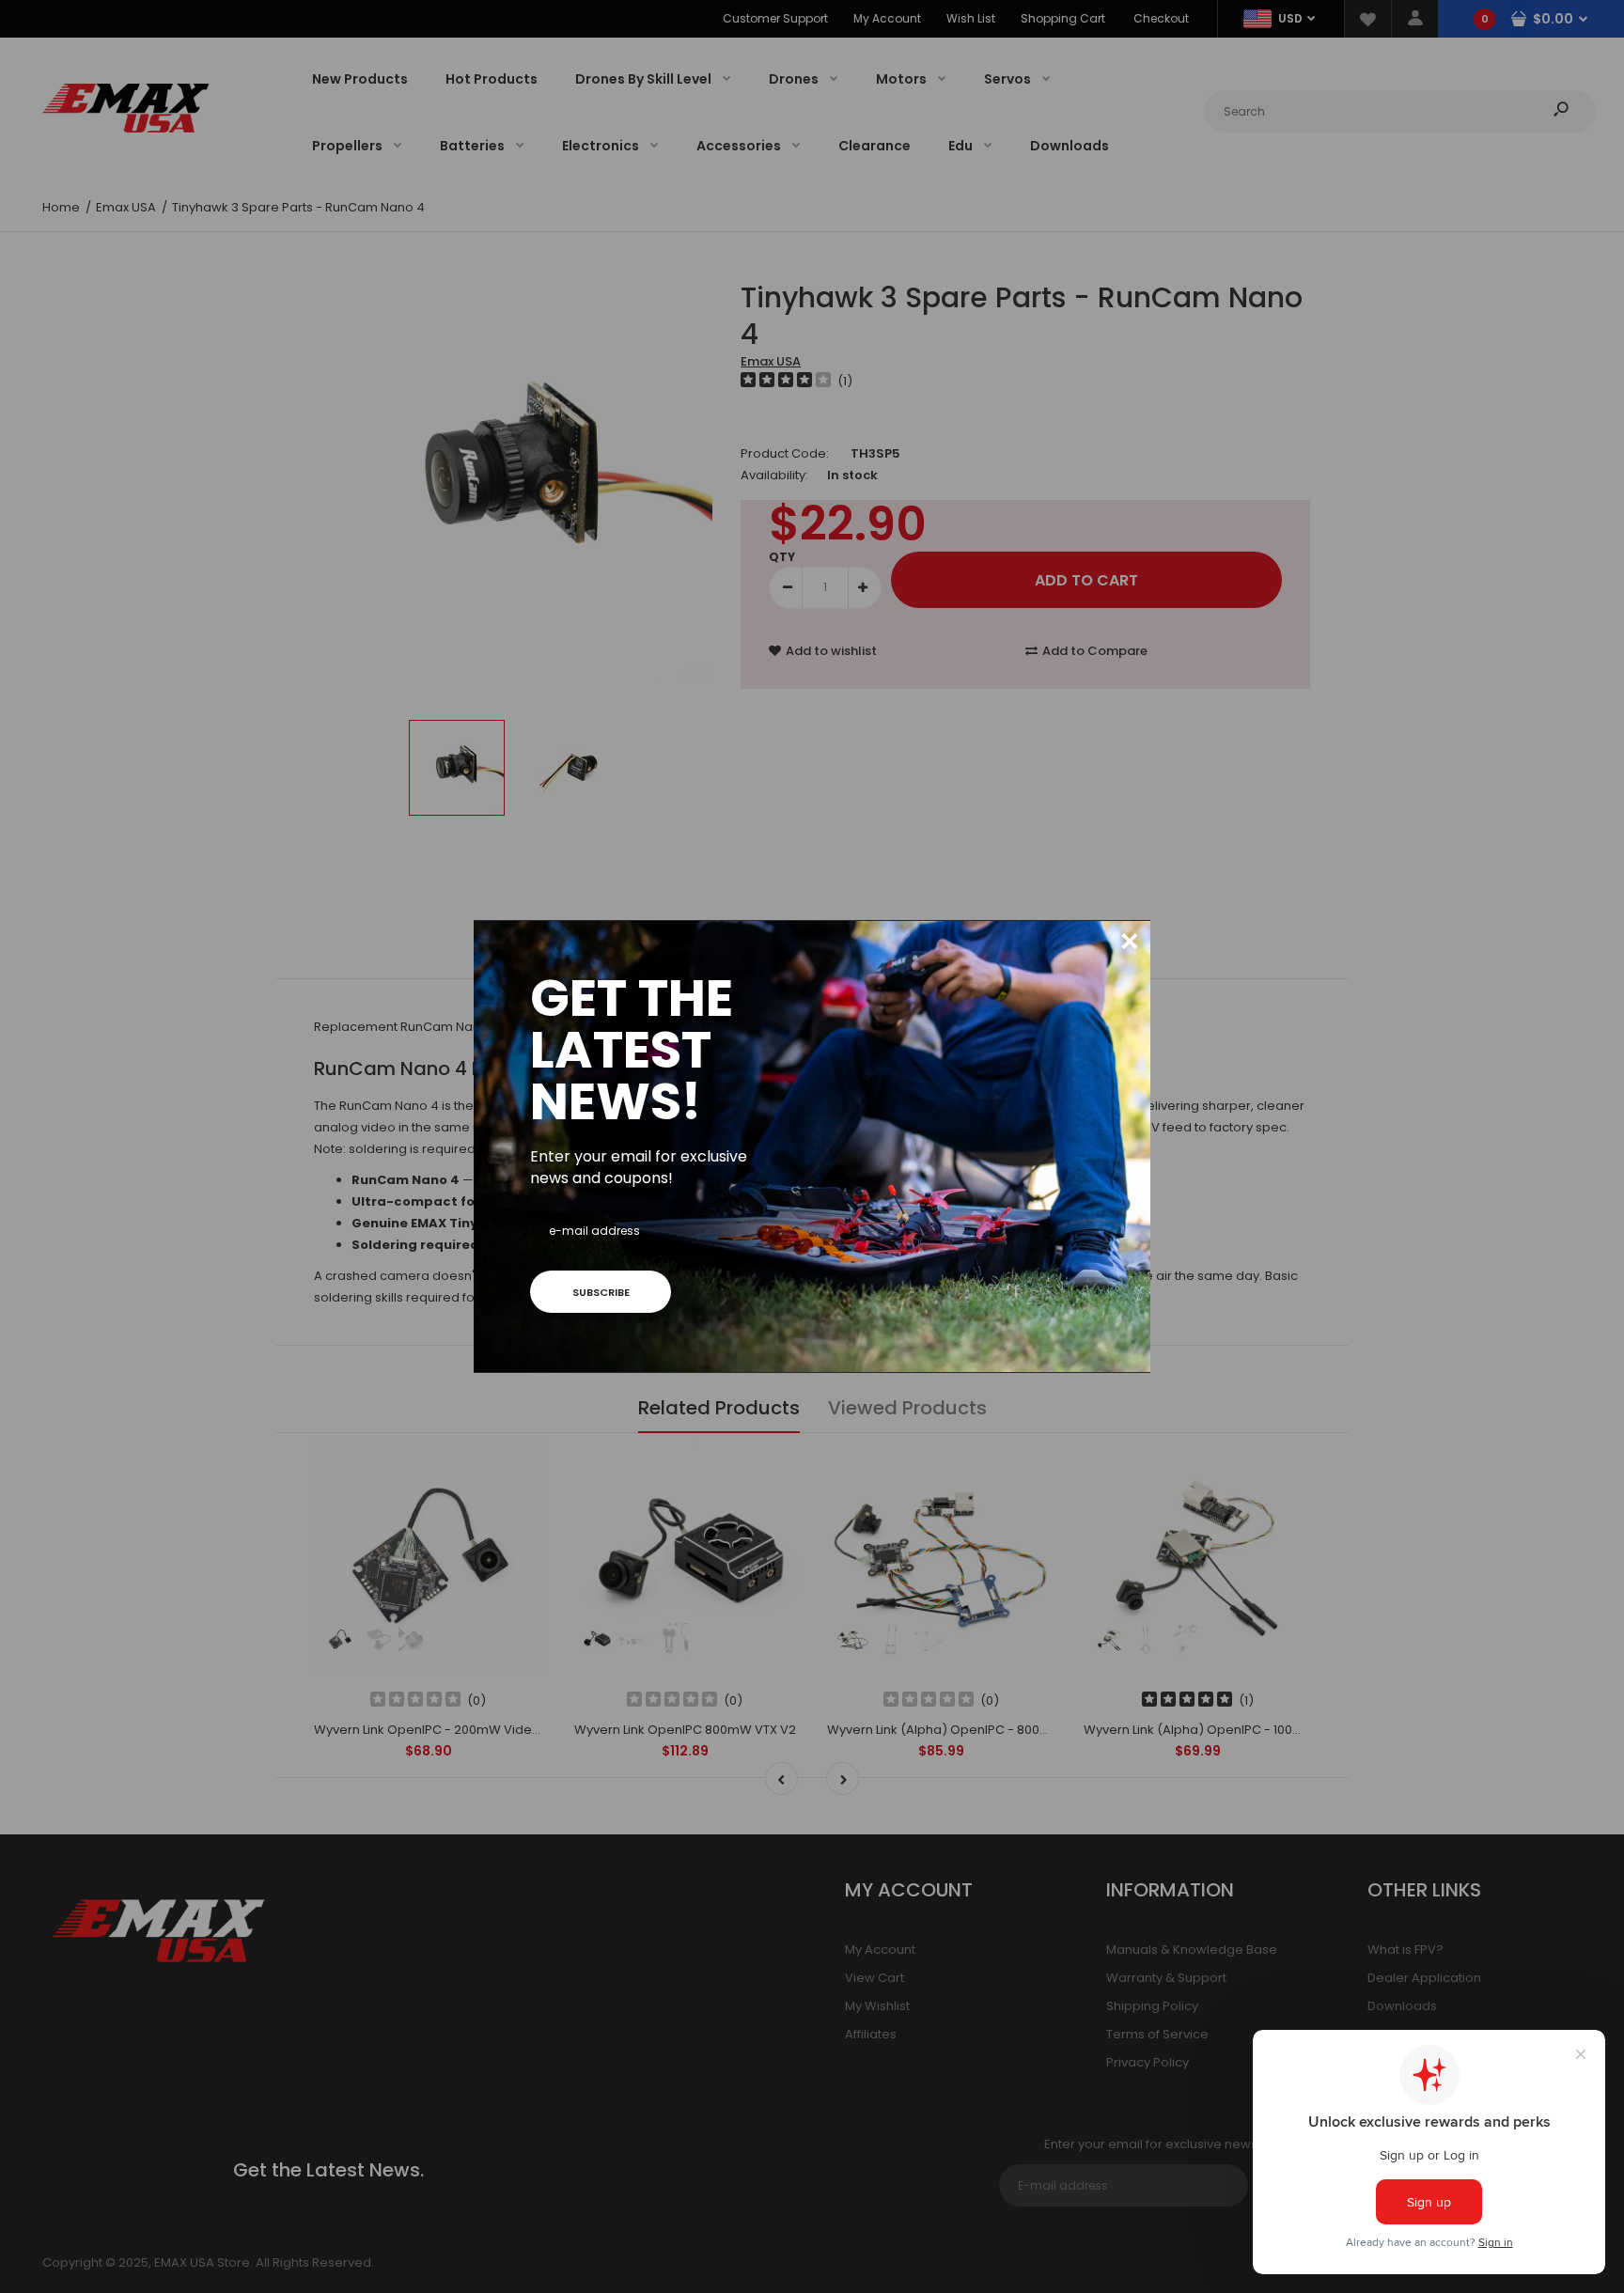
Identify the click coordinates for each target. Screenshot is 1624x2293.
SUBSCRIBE (601, 1292)
